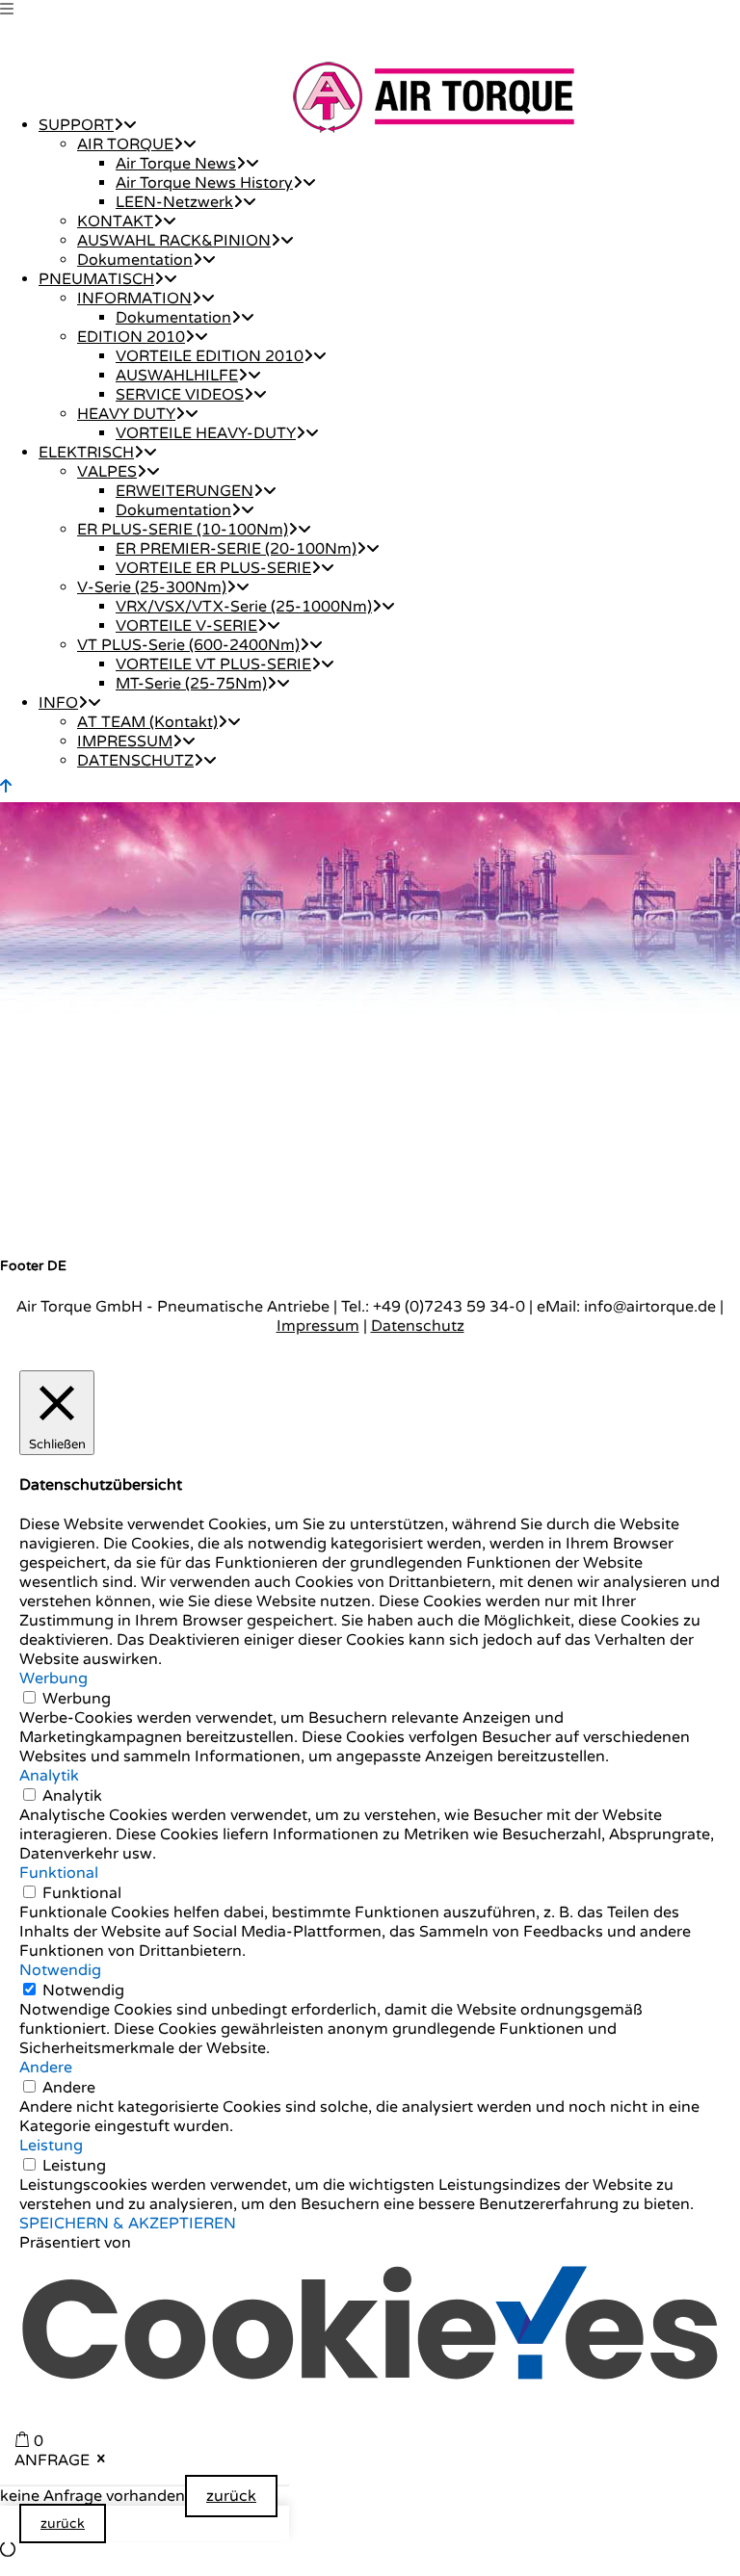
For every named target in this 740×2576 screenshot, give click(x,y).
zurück (231, 2496)
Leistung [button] (51, 2146)
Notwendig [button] (60, 1970)
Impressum (318, 1326)
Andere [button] (46, 2068)
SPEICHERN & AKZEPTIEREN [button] (128, 2224)
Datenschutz (418, 1326)
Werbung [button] (53, 1678)
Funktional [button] (59, 1873)
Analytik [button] (49, 1776)
